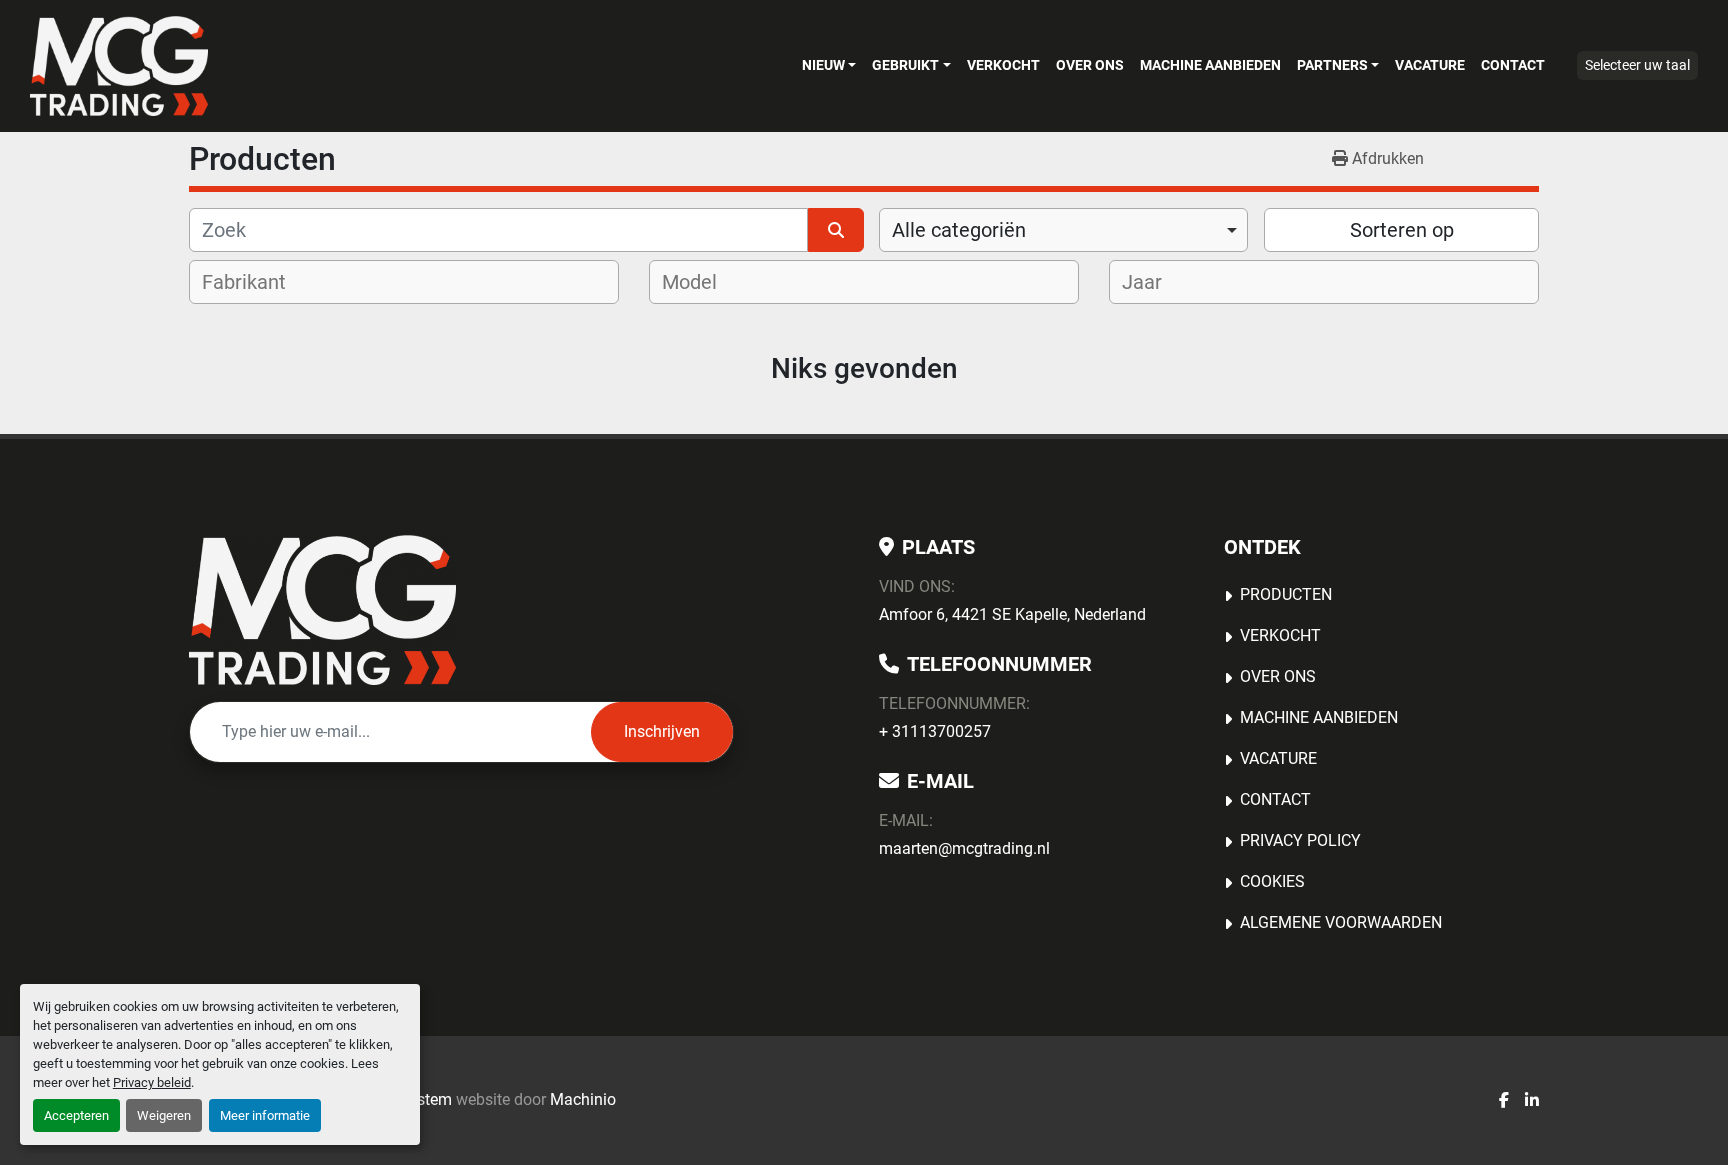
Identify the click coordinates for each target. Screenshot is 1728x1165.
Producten (1286, 594)
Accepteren (76, 1115)
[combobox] (1063, 230)
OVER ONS (1090, 65)
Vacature (1430, 65)
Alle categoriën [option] (959, 230)
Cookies (1272, 881)
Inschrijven (662, 731)
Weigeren (164, 1115)
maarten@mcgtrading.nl (964, 848)
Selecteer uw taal (1637, 65)
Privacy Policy (1300, 840)
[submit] (836, 230)
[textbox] (257, 282)
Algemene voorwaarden (1341, 922)
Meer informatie (265, 1115)
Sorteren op (1402, 230)
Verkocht (1003, 65)
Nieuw (823, 65)
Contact (1513, 65)
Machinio (583, 1099)
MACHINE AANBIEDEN (1210, 65)
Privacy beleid (152, 1082)
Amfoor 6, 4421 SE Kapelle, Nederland (1012, 614)
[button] (829, 65)
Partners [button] (1332, 65)
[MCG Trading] (322, 610)
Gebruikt (905, 65)
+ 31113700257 (935, 731)
